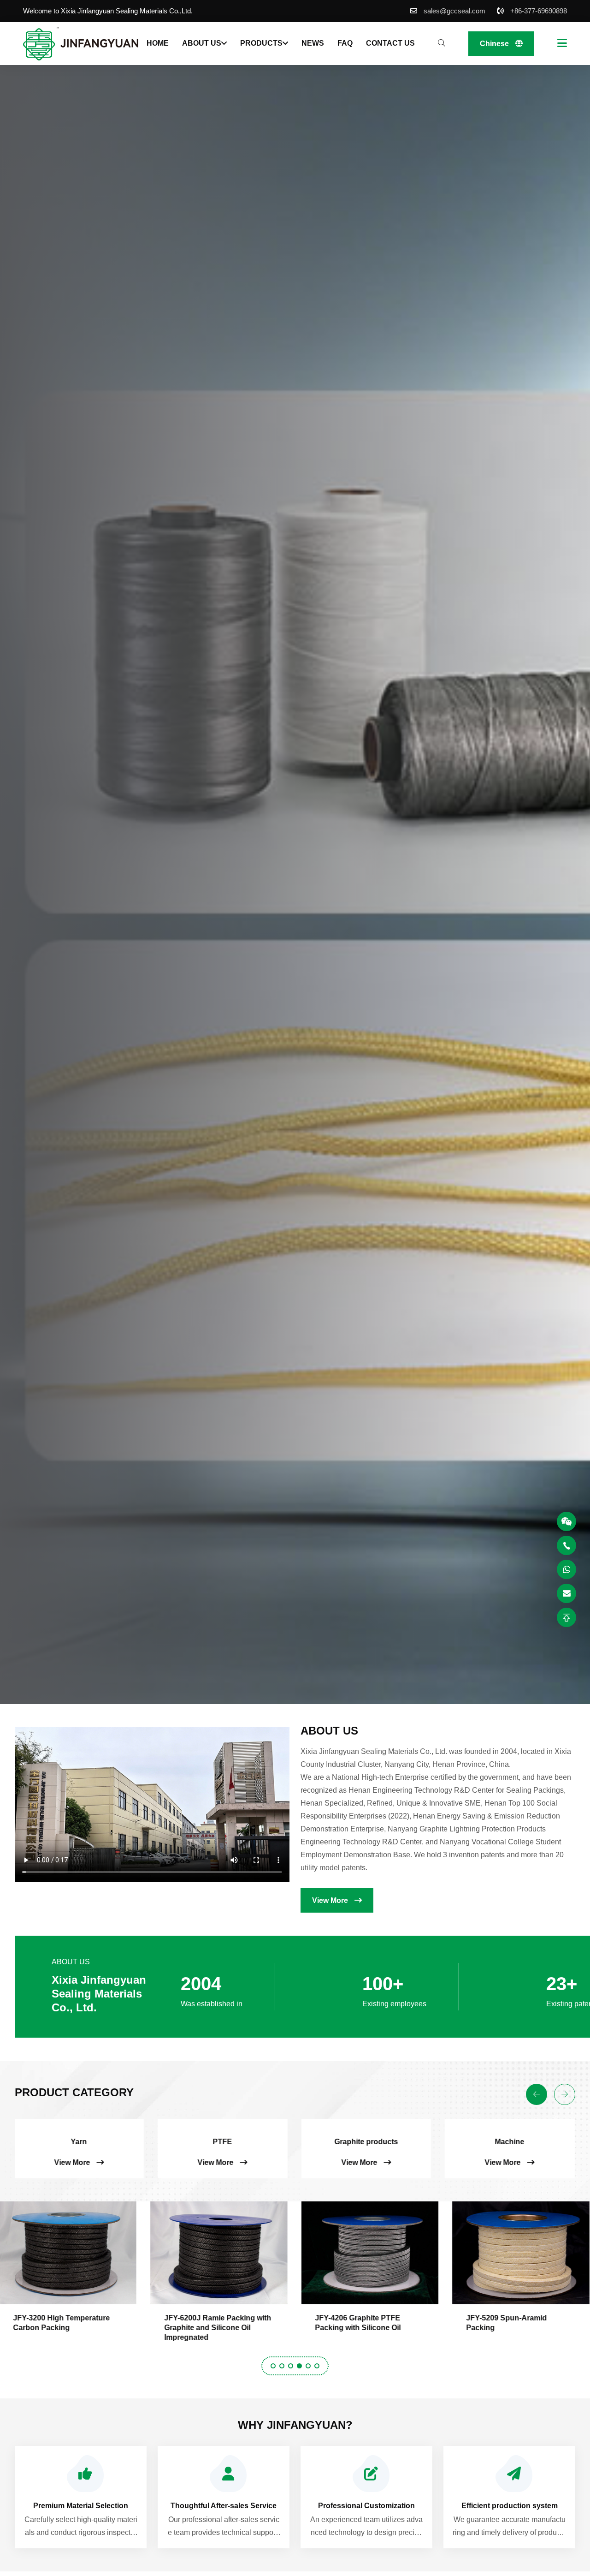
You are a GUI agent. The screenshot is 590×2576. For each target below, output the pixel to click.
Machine (313, 2142)
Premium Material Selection (81, 2506)
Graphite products (170, 2142)
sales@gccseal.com (454, 11)
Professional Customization (366, 2506)
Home (158, 43)
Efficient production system (510, 2506)
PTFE (26, 2142)
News (313, 43)
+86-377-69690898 (539, 11)
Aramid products (457, 2142)
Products (261, 43)
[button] (273, 2366)
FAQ (345, 43)
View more (331, 1900)
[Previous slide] (537, 2094)
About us (202, 43)
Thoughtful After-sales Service (224, 2506)
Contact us (390, 43)
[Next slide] (565, 2094)
